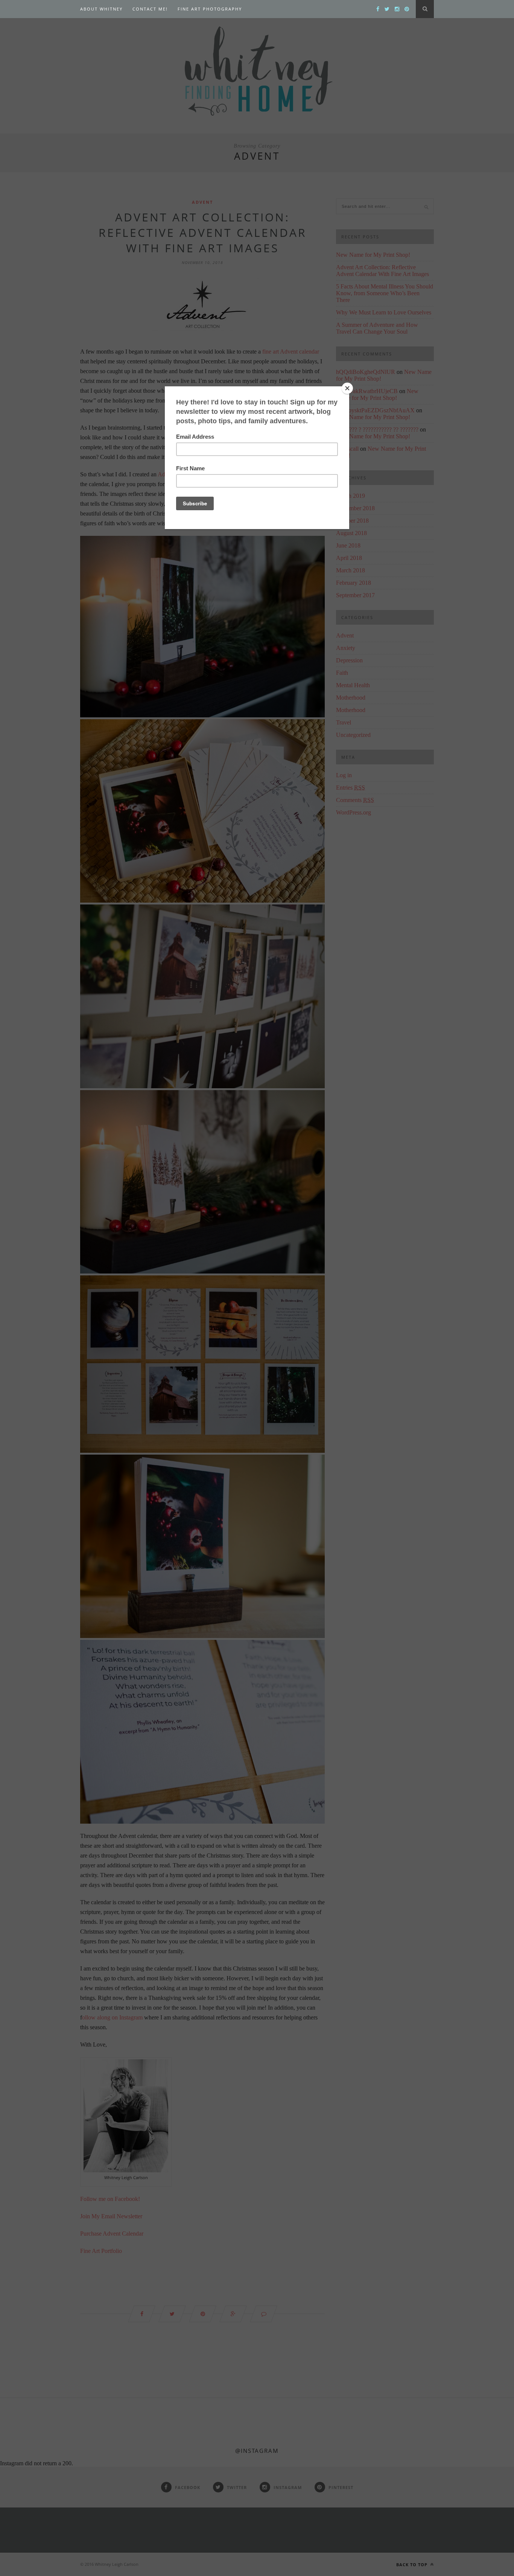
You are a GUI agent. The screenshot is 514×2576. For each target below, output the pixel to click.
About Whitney (101, 9)
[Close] (347, 388)
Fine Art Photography (210, 9)
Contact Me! (150, 9)
